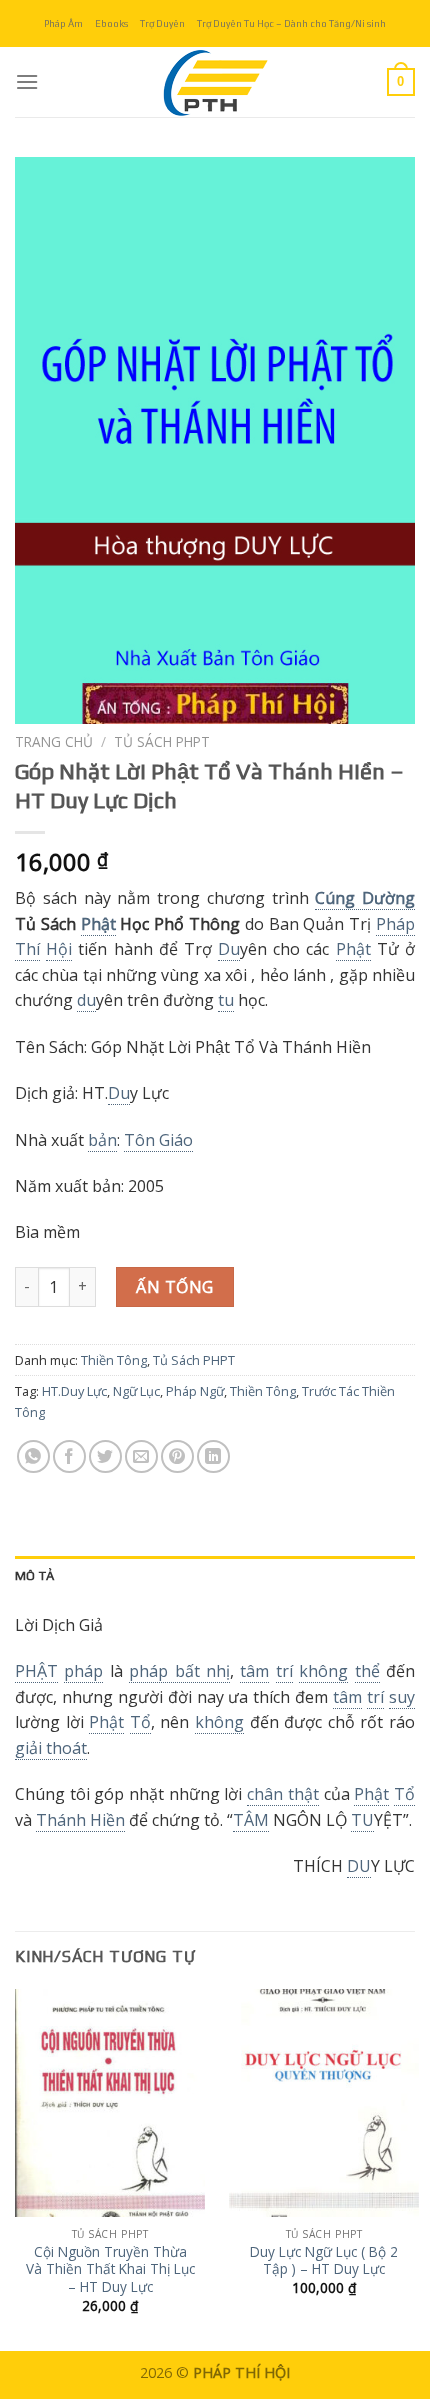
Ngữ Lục (136, 1391)
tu (226, 1000)
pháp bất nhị (179, 1671)
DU (359, 1866)
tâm (254, 1671)
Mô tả (34, 1575)
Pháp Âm (63, 23)
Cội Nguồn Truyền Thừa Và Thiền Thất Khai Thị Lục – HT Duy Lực (110, 2269)
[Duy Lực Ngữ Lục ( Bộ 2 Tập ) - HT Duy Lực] (324, 2103)
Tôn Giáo (158, 1140)
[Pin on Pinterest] (177, 1456)
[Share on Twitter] (105, 1456)
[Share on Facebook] (69, 1456)
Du (229, 949)
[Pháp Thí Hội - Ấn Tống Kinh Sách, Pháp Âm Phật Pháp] (215, 82)
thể (367, 1671)
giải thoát (51, 1748)
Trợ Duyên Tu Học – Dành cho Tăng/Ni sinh (291, 23)
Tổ (140, 1722)
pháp (83, 1671)
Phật (98, 924)
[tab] (215, 1576)
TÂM (251, 1820)
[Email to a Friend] (141, 1456)
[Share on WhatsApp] (33, 1456)
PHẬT (36, 1671)
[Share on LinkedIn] (213, 1456)
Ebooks (111, 23)
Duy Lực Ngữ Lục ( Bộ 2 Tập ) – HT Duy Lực (324, 2260)
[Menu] (27, 81)
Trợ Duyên (162, 23)
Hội (59, 949)
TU (362, 1820)
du (86, 1000)
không (323, 1671)
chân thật (283, 1794)
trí (284, 1671)
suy (402, 1697)
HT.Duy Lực (74, 1391)
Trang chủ (54, 741)
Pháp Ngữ (195, 1391)
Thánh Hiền (80, 1820)
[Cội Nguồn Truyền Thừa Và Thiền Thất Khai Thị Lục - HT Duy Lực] (110, 2103)
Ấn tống (174, 1287)
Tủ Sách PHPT (162, 741)
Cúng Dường (365, 898)
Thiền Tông (114, 1360)
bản (102, 1140)
